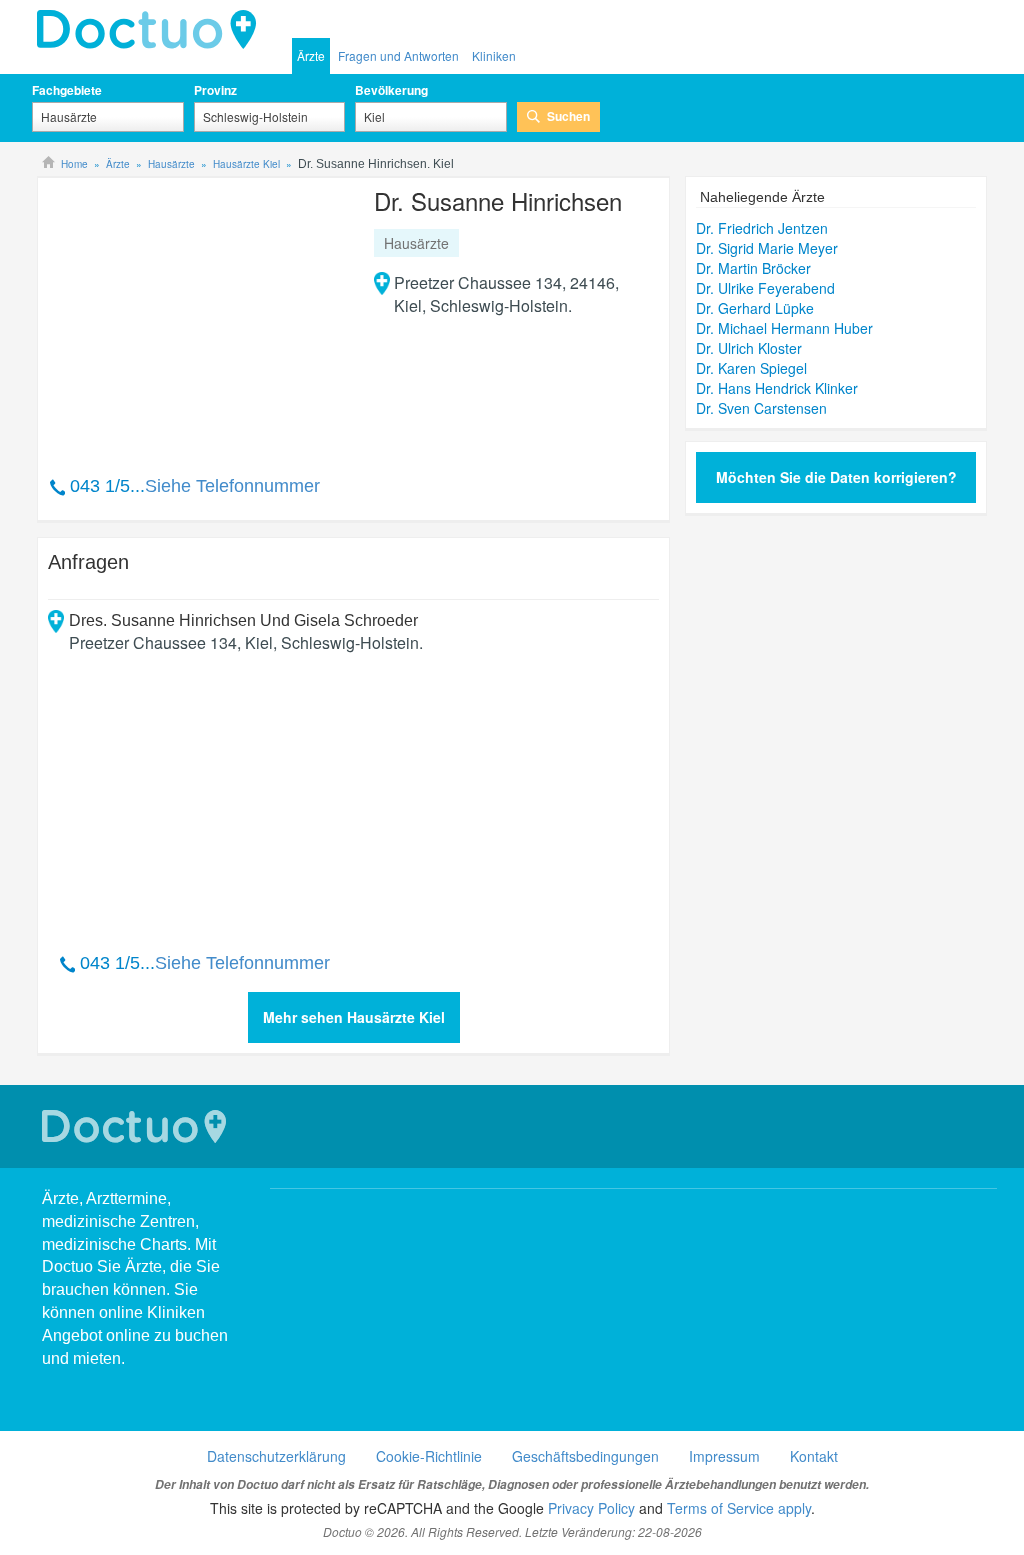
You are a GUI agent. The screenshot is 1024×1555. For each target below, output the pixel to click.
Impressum (724, 1456)
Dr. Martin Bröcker (753, 268)
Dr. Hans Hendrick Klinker (777, 388)
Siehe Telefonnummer (232, 486)
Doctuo (152, 30)
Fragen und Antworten (398, 55)
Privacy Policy (591, 1508)
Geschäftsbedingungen (585, 1456)
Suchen (568, 116)
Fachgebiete (67, 90)
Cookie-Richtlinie (429, 1456)
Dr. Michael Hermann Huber (784, 328)
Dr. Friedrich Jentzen (762, 228)
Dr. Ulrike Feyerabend (765, 288)
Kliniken (494, 55)
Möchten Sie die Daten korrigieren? (836, 477)
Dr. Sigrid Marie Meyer (767, 248)
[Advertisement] (201, 316)
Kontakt (814, 1456)
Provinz (215, 90)
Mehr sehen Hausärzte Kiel (354, 1017)
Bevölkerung (391, 90)
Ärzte (311, 55)
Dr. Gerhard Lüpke (755, 308)
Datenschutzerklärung (276, 1456)
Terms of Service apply (739, 1508)
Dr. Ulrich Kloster (749, 348)
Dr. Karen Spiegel (751, 368)
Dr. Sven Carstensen (761, 408)
